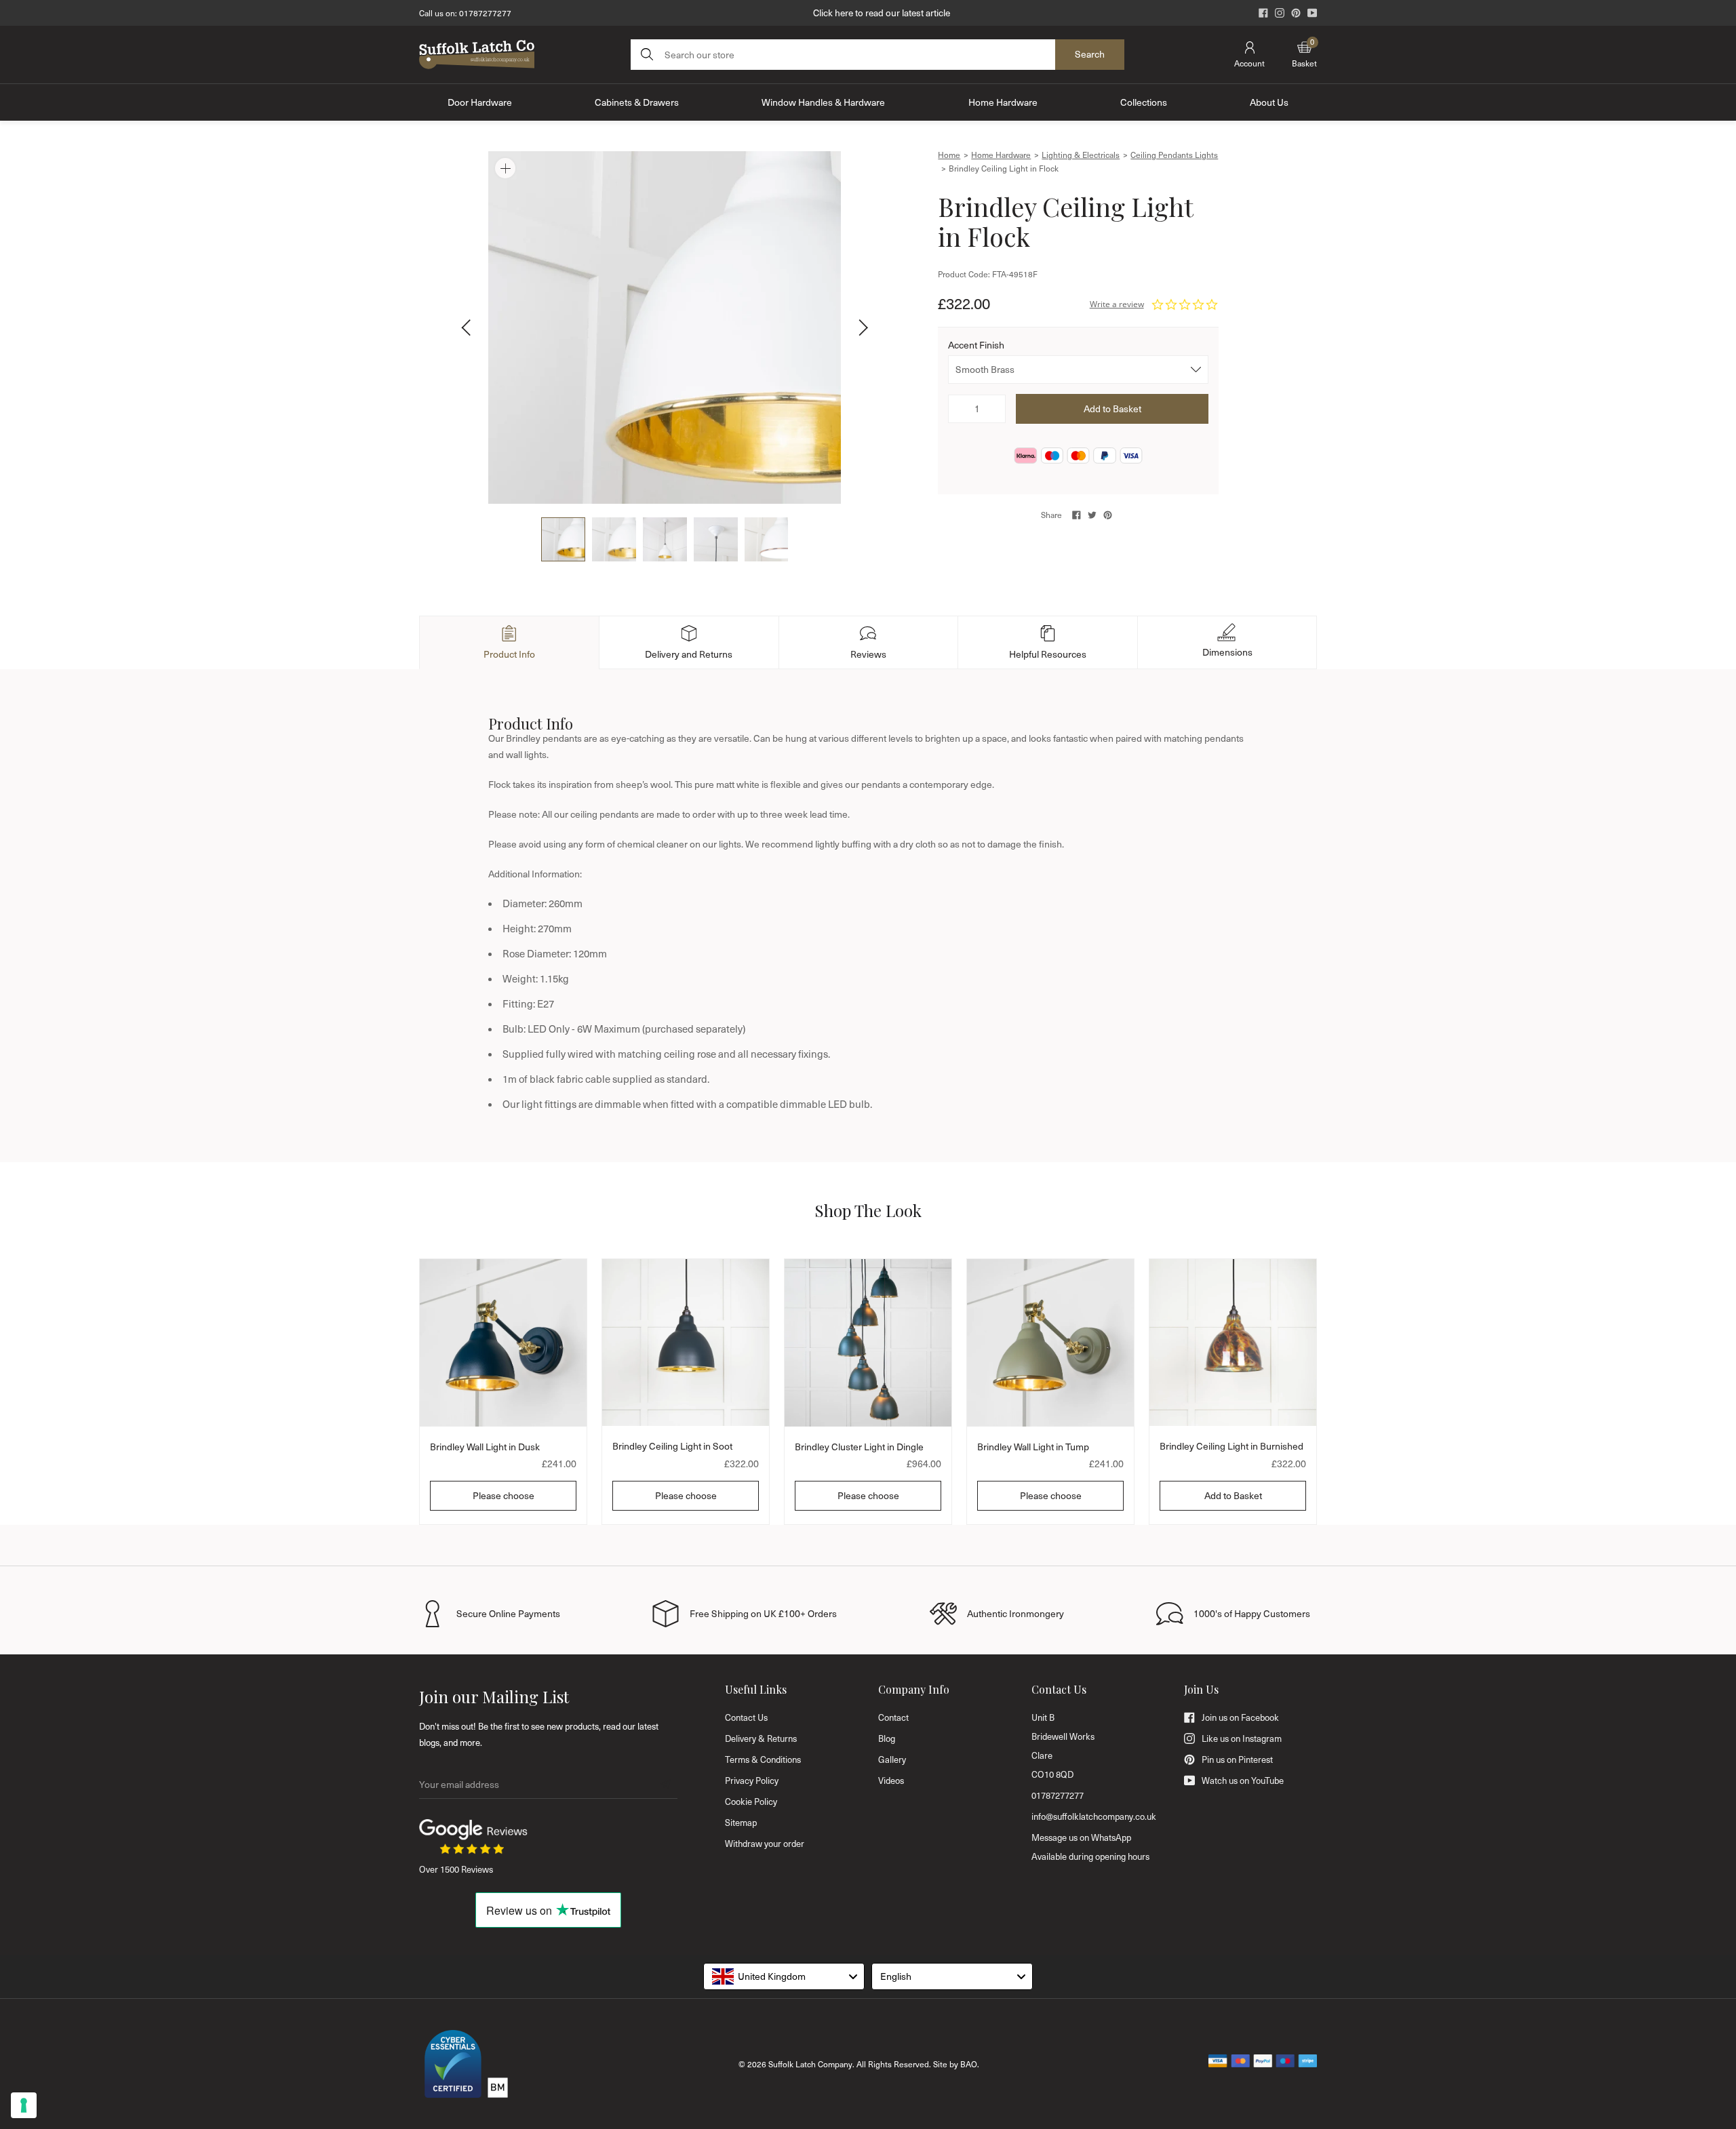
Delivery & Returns (761, 1738)
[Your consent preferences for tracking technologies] (24, 2105)
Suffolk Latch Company (810, 2064)
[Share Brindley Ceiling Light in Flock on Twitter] (1092, 515)
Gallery (892, 1759)
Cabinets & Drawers (637, 102)
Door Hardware (480, 102)
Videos (891, 1780)
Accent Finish (976, 345)
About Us (1269, 102)
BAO (969, 2064)
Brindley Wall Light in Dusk (485, 1447)
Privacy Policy (752, 1780)
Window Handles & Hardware (823, 102)
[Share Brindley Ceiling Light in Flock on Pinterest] (1108, 515)
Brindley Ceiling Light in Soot (672, 1446)
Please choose (504, 1495)
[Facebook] (1263, 13)
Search (1090, 54)
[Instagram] (1280, 13)
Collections (1144, 102)
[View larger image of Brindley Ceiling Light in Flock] (665, 327)
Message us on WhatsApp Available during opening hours (1090, 1847)
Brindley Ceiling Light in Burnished (1231, 1446)
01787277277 (485, 13)
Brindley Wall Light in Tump (1033, 1447)
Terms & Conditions (763, 1759)
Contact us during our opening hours (882, 13)
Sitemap (741, 1823)
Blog (887, 1738)
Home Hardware (1003, 102)
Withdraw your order (765, 1844)
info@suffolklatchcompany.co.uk (1094, 1816)
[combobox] (784, 1976)
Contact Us (746, 1717)
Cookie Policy (751, 1802)
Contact (893, 1717)
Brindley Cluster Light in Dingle (859, 1447)
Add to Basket (1233, 1495)
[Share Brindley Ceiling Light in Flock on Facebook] (1077, 515)
